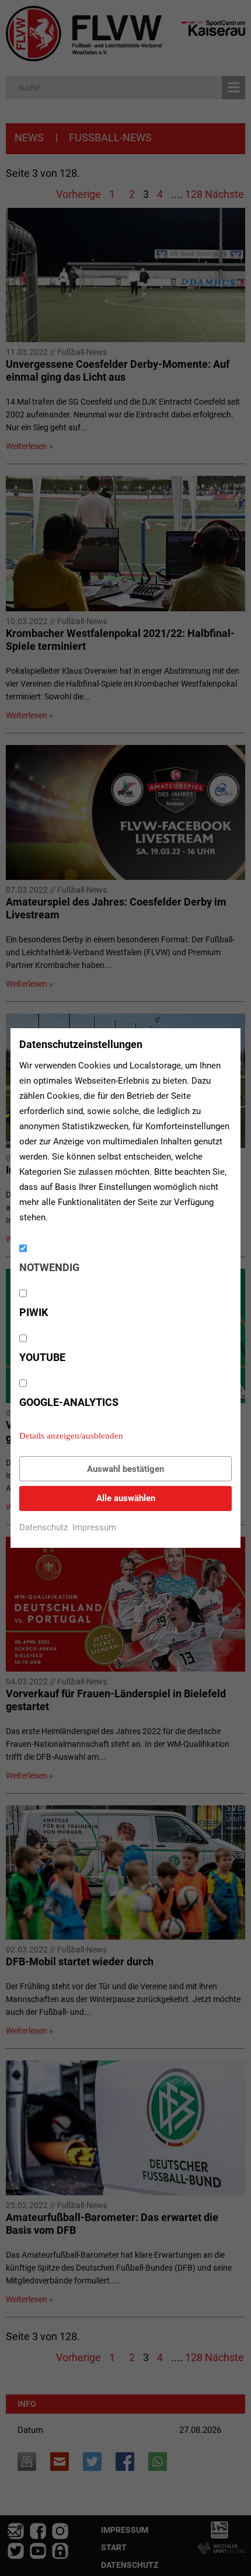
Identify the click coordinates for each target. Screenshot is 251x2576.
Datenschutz (43, 1527)
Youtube (42, 1357)
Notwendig (49, 1267)
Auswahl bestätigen (125, 1469)
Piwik (34, 1312)
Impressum (94, 1527)
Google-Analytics (69, 1402)
